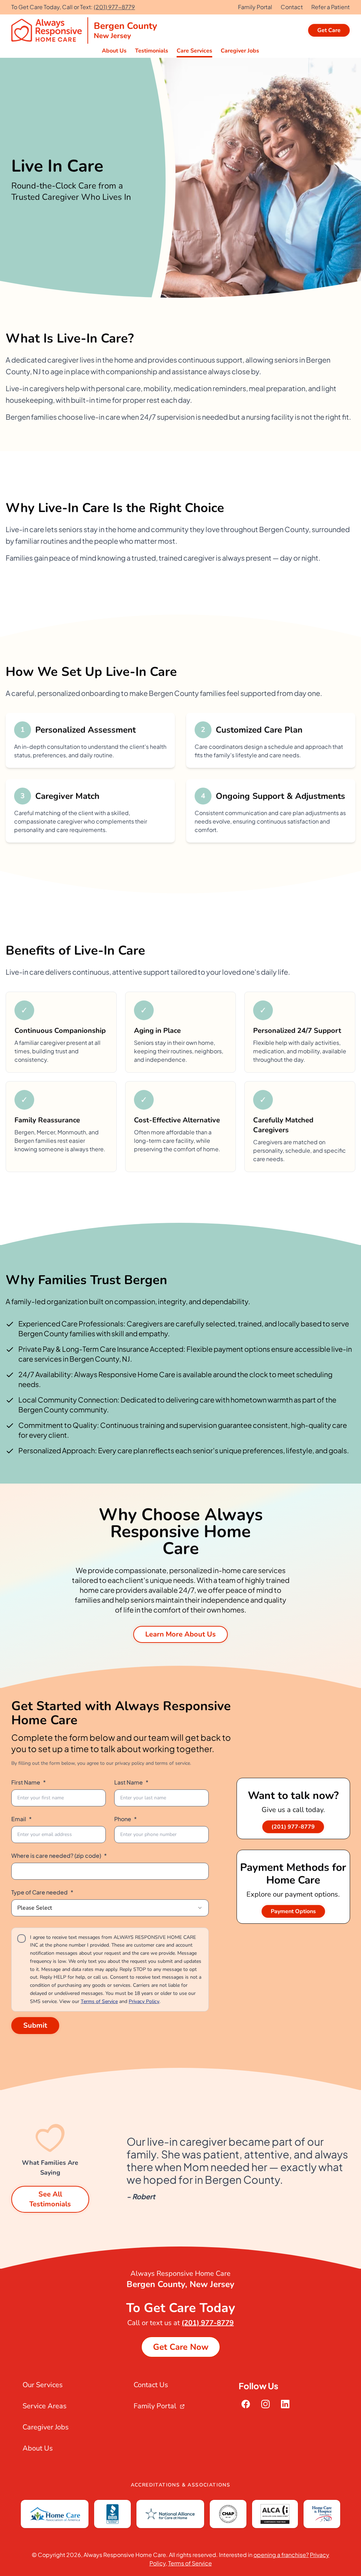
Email (22, 1819)
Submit (35, 2025)
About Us (38, 2448)
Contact (292, 7)
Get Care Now (181, 2347)
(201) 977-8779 (114, 7)
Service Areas (45, 2406)
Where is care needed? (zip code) (59, 1856)
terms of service (173, 1763)
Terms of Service (99, 2001)
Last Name (131, 1782)
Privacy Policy (144, 2001)
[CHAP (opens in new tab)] (228, 2514)
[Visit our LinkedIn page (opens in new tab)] (285, 2404)
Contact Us (151, 2385)
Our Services (43, 2385)
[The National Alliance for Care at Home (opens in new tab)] (170, 2514)
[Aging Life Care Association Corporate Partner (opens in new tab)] (275, 2514)
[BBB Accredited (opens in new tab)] (112, 2514)
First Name (29, 1782)
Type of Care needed (42, 1892)
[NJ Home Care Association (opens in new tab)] (322, 2514)
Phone (126, 1819)
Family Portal (255, 7)
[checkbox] (22, 1939)
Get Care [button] (329, 30)
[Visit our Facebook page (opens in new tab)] (246, 2404)
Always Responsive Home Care (125, 2555)
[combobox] (110, 1908)
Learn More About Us (180, 1634)
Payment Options (293, 1911)
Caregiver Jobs (46, 2427)
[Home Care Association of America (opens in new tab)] (55, 2514)
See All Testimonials (50, 2199)
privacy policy (130, 1763)
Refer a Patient (331, 7)
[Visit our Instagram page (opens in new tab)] (265, 2404)
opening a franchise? (281, 2555)
